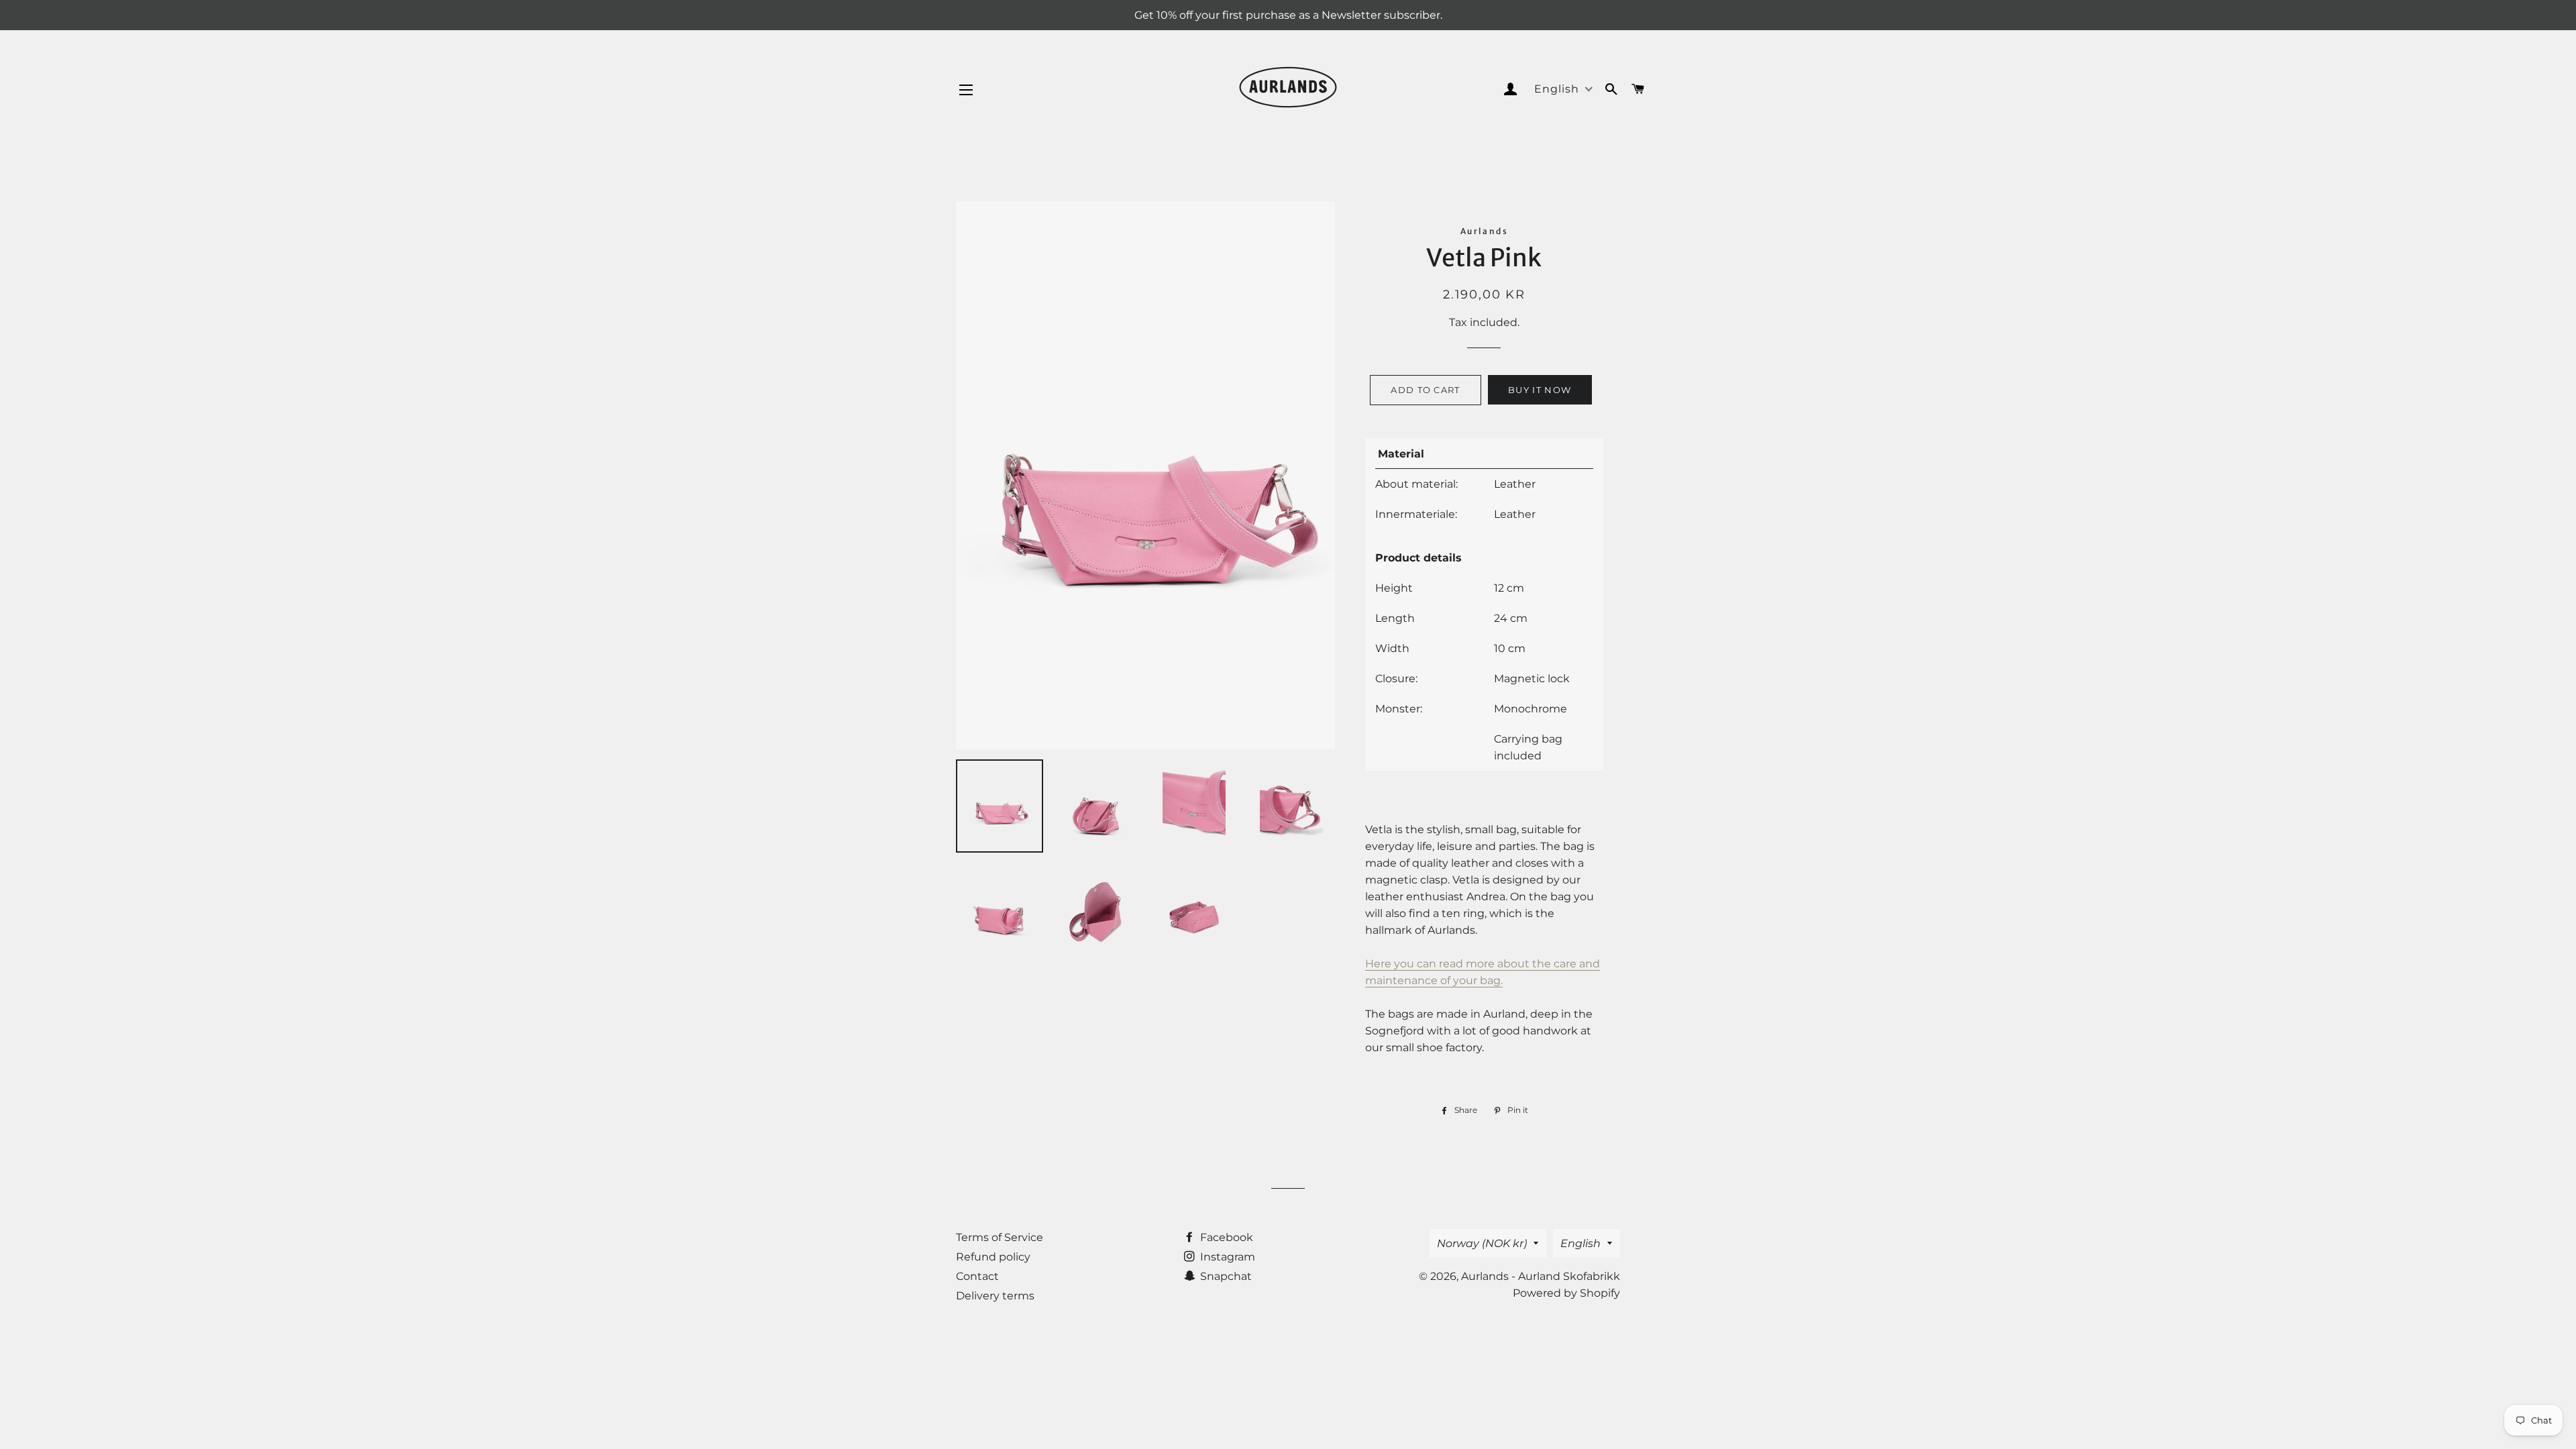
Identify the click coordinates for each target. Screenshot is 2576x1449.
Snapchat (1225, 1276)
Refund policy (993, 1257)
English (1580, 1243)
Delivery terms (995, 1296)
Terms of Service (1000, 1237)
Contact (977, 1276)
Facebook (1225, 1237)
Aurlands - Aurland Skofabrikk (1541, 1276)
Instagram (1226, 1257)
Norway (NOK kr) (1482, 1243)
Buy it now (1540, 390)
